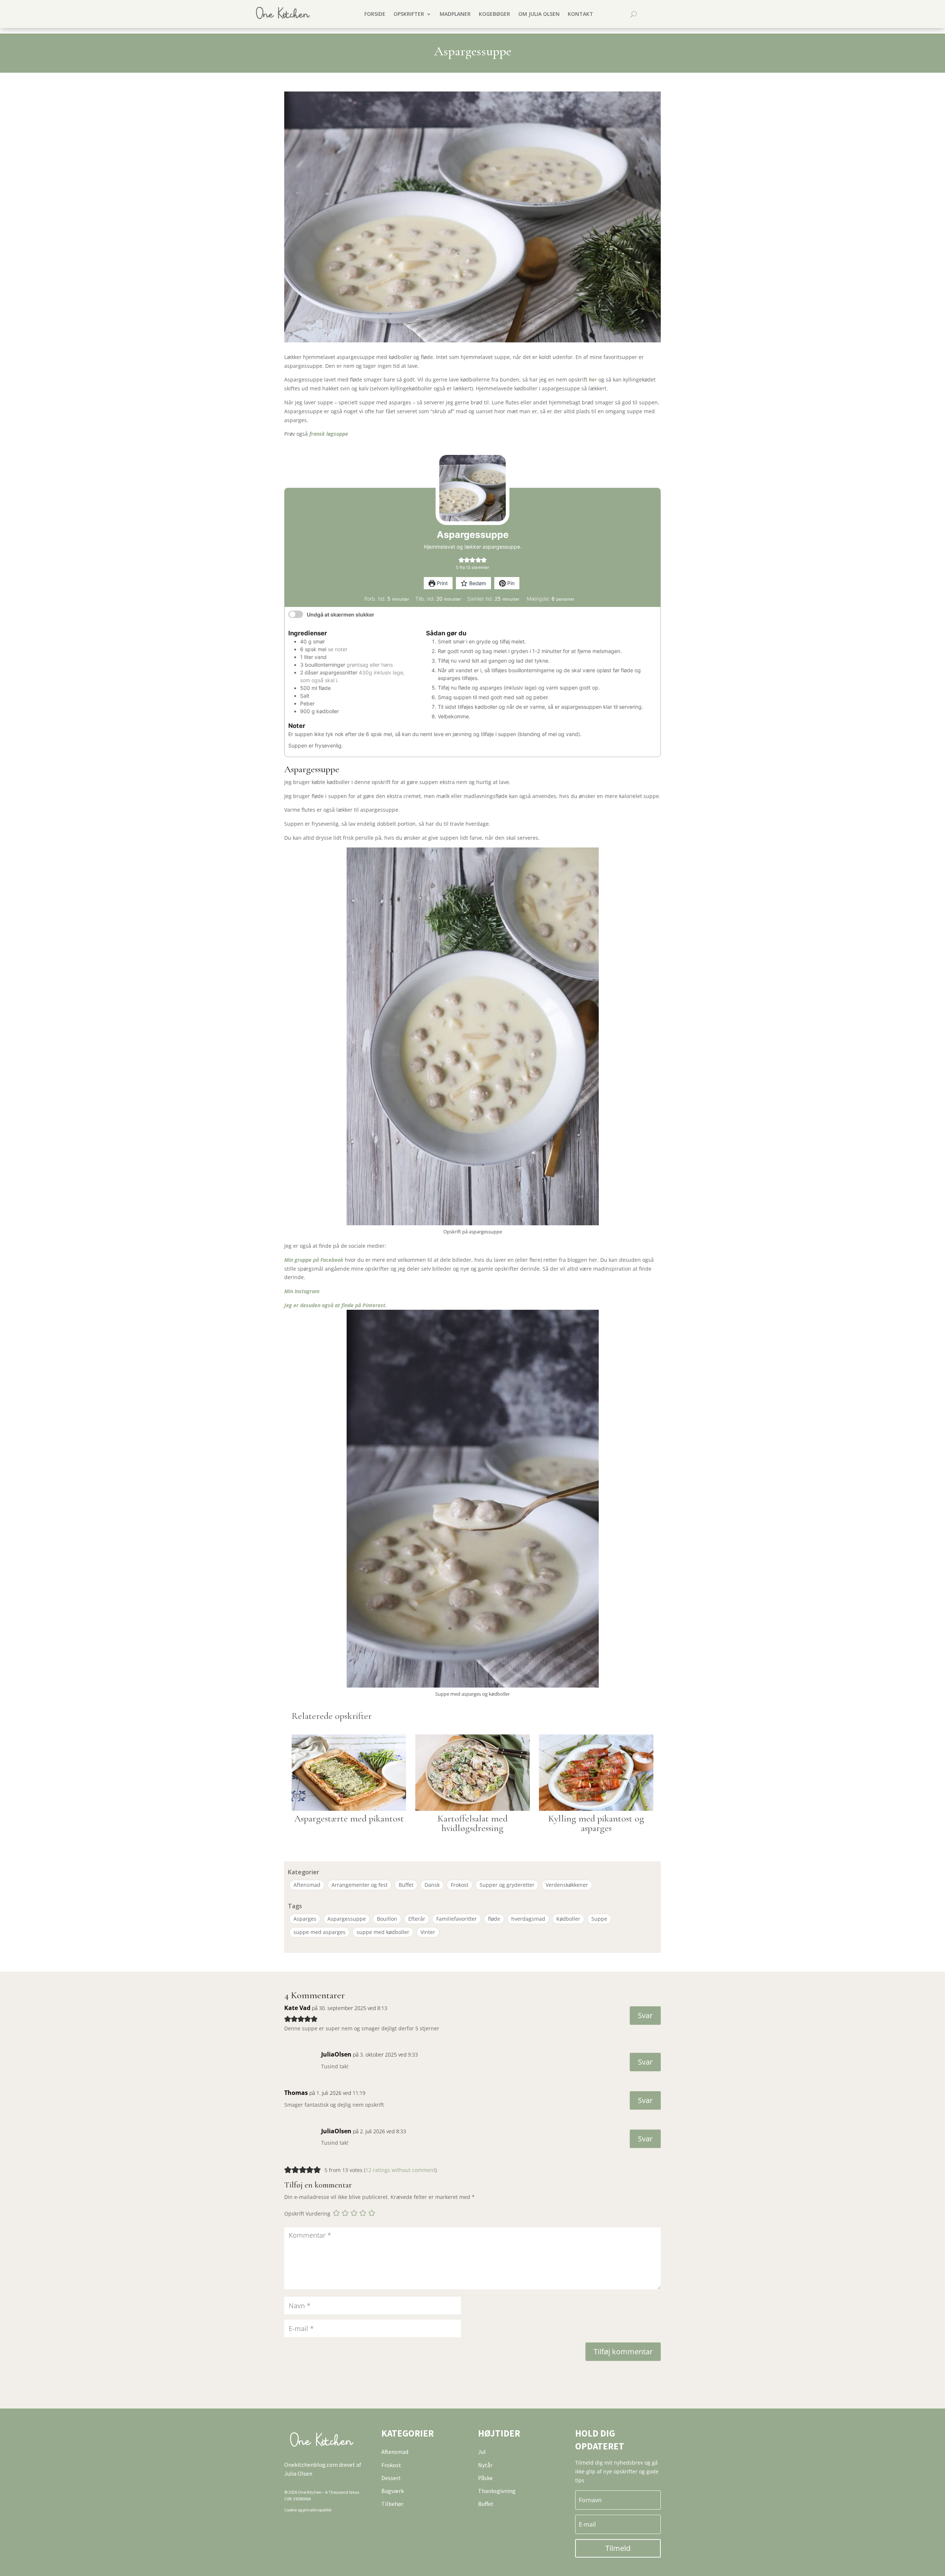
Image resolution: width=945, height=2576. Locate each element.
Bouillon (387, 1919)
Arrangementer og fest (360, 1885)
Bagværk (393, 2491)
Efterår (417, 1919)
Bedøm (477, 583)
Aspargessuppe (347, 1919)
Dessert (391, 2478)
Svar (645, 2015)
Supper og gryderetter (507, 1885)
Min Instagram (302, 1291)
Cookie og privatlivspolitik (308, 2510)
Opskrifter (409, 14)
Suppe (599, 1919)
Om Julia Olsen (539, 14)
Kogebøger (494, 14)
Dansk (432, 1885)
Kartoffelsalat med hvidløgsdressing (472, 1823)
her (594, 379)
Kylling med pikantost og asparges (596, 1823)
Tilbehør (392, 2504)
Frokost (460, 1885)
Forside (375, 14)
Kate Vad (297, 2008)
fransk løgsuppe (329, 434)
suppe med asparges (319, 1932)
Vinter (428, 1932)
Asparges (305, 1919)
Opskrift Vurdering (307, 2214)
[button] (461, 560)
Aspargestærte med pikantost (349, 1818)
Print (441, 583)
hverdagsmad (528, 1919)
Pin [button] (510, 583)
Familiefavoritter (457, 1919)
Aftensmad (307, 1885)
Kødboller (568, 1919)
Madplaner (455, 14)
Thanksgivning (497, 2491)
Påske (485, 2478)
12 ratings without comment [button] (400, 2170)
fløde (494, 1919)
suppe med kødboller (383, 1932)
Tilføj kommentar (623, 2351)
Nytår (485, 2465)
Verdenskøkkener (567, 1885)
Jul (482, 2452)
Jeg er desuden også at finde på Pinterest (335, 1305)
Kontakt (580, 14)
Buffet (406, 1885)
